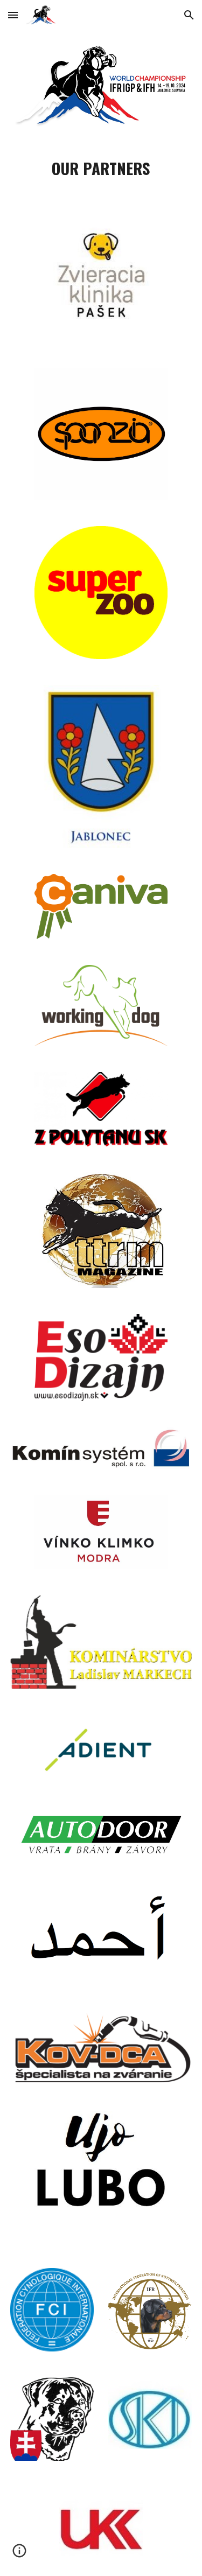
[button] (13, 15)
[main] (101, 168)
